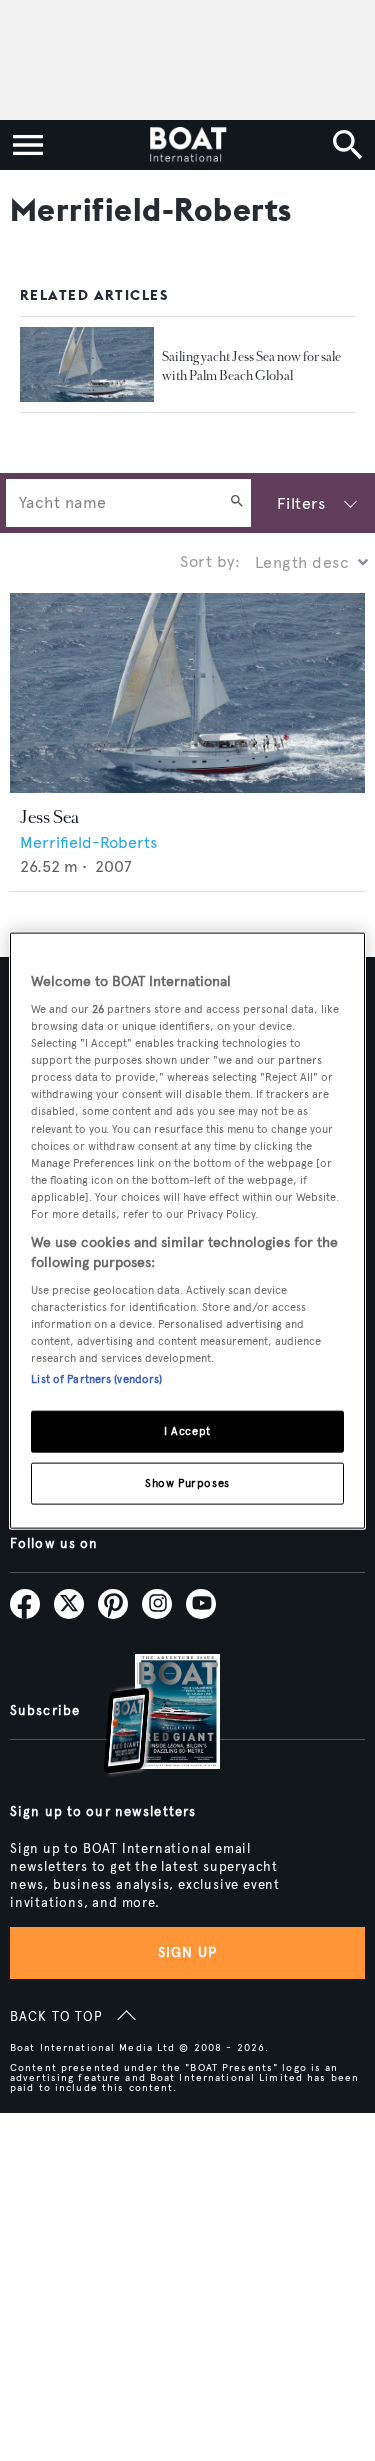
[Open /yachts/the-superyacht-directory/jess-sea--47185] (187, 693)
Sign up (188, 1952)
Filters (301, 503)
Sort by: (210, 561)
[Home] (187, 145)
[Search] (237, 503)
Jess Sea (49, 817)
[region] (187, 1230)
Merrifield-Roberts (88, 842)
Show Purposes (187, 1483)
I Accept (187, 1431)
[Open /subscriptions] (145, 1716)
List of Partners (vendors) (96, 1379)
